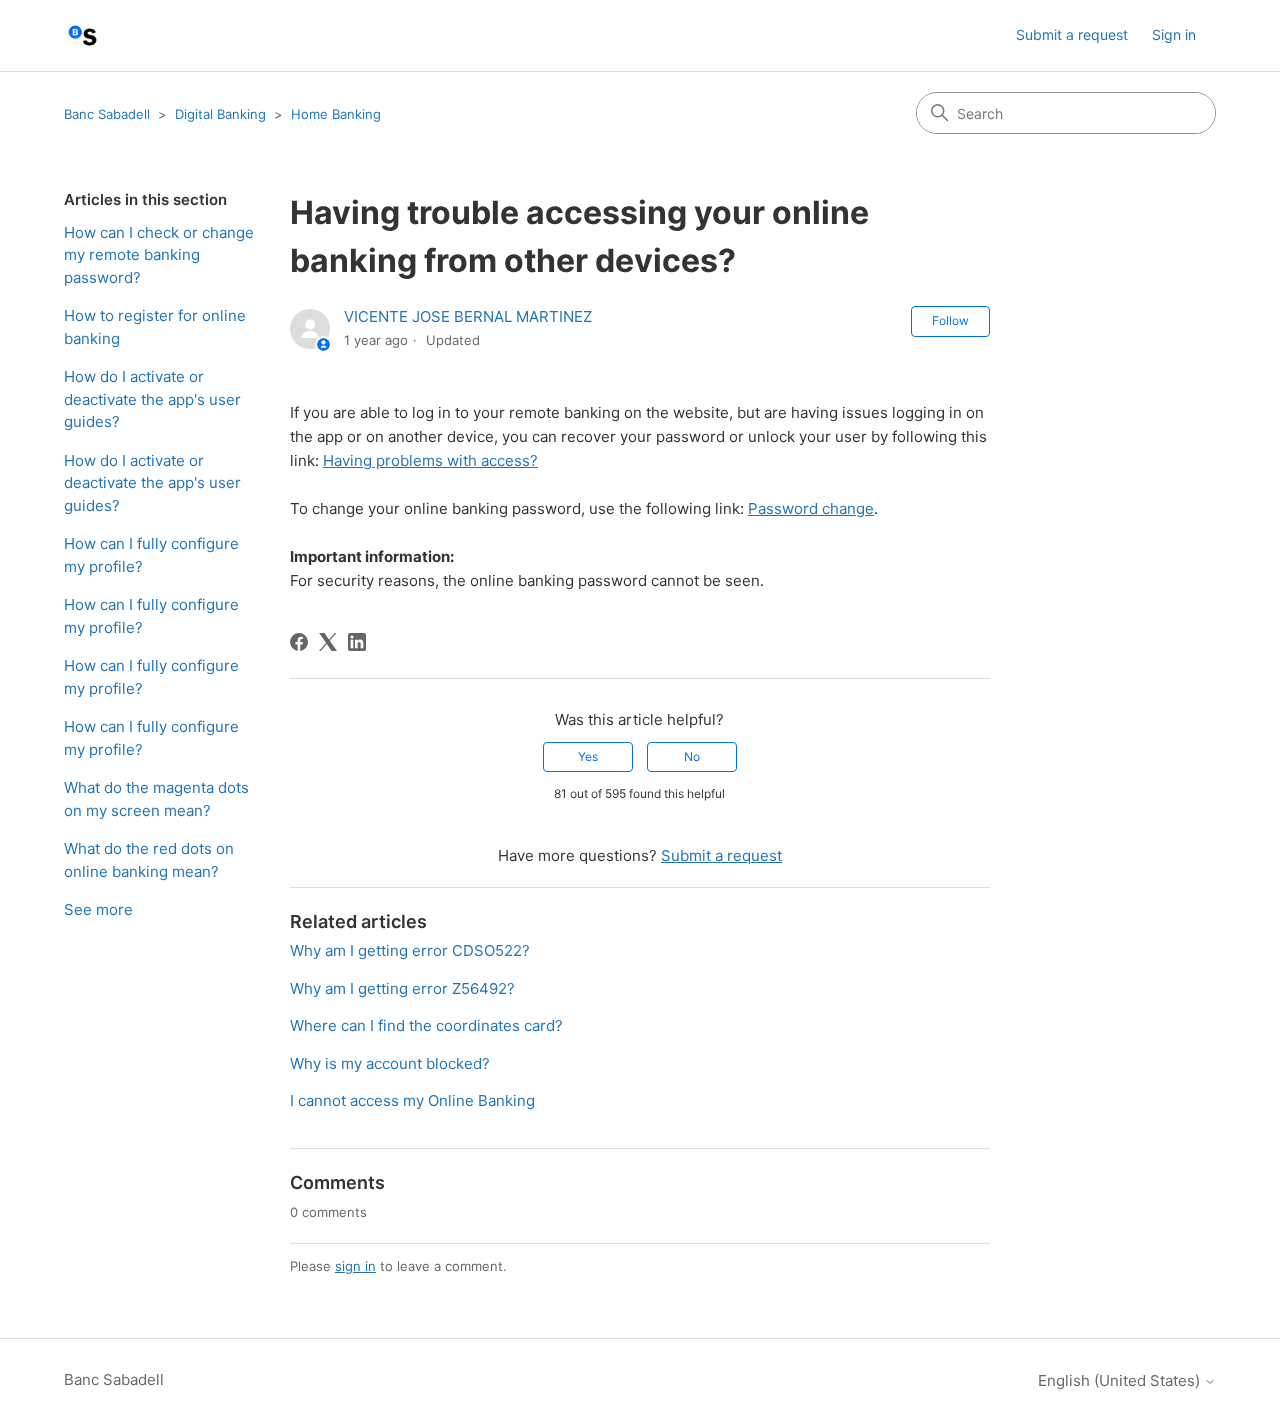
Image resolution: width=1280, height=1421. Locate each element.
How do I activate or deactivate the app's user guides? (152, 399)
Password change (811, 508)
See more (98, 909)
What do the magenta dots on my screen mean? (156, 799)
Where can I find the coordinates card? (426, 1025)
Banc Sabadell (107, 114)
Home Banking (336, 114)
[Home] (82, 35)
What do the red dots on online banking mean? (149, 860)
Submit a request (1072, 34)
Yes (588, 756)
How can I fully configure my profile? (151, 555)
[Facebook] (299, 642)
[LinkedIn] (357, 642)
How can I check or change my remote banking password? (159, 255)
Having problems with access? (430, 460)
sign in (355, 1266)
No (692, 756)
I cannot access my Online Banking (412, 1100)
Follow (950, 320)
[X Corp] (328, 642)
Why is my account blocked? (390, 1063)
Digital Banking (220, 114)
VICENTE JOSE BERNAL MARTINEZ (468, 316)
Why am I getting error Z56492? (402, 988)
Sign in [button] (1174, 34)
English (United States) (1121, 1380)
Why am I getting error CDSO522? (410, 950)
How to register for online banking (155, 327)
